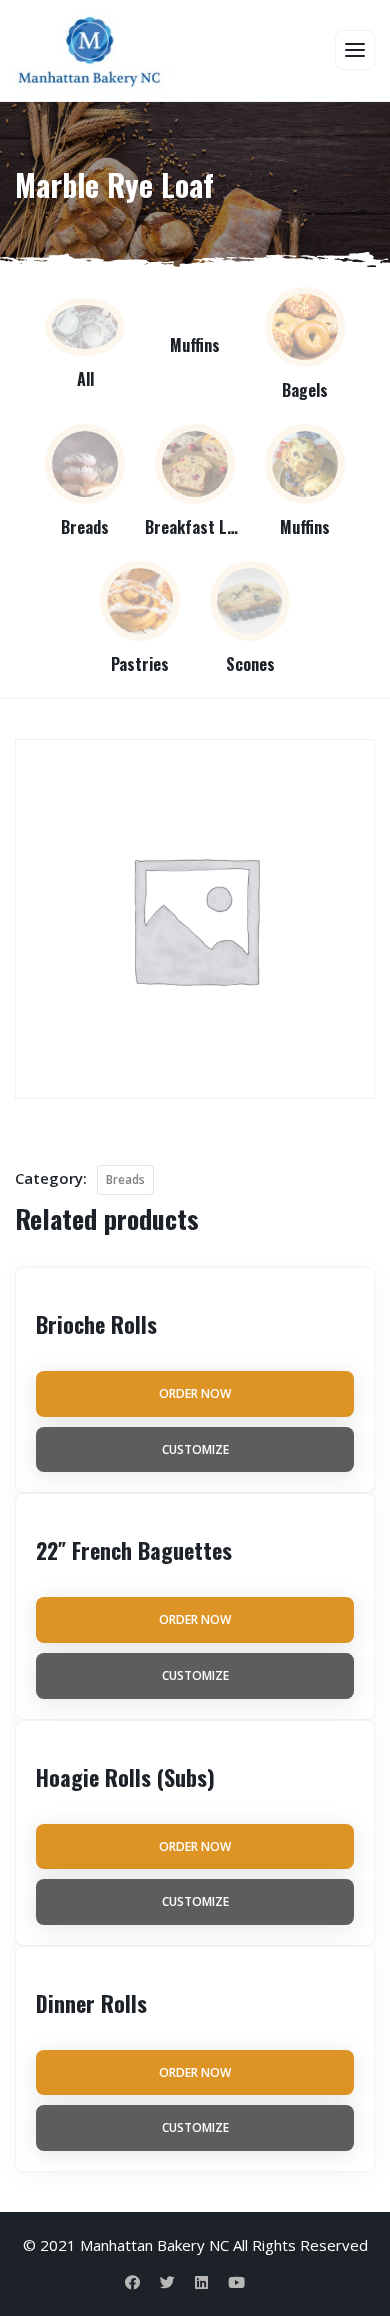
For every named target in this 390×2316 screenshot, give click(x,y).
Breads (125, 1179)
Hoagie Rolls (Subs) (125, 1777)
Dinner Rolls (91, 2003)
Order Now (195, 1393)
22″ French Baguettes (134, 1550)
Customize (195, 1449)
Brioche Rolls (96, 1324)
